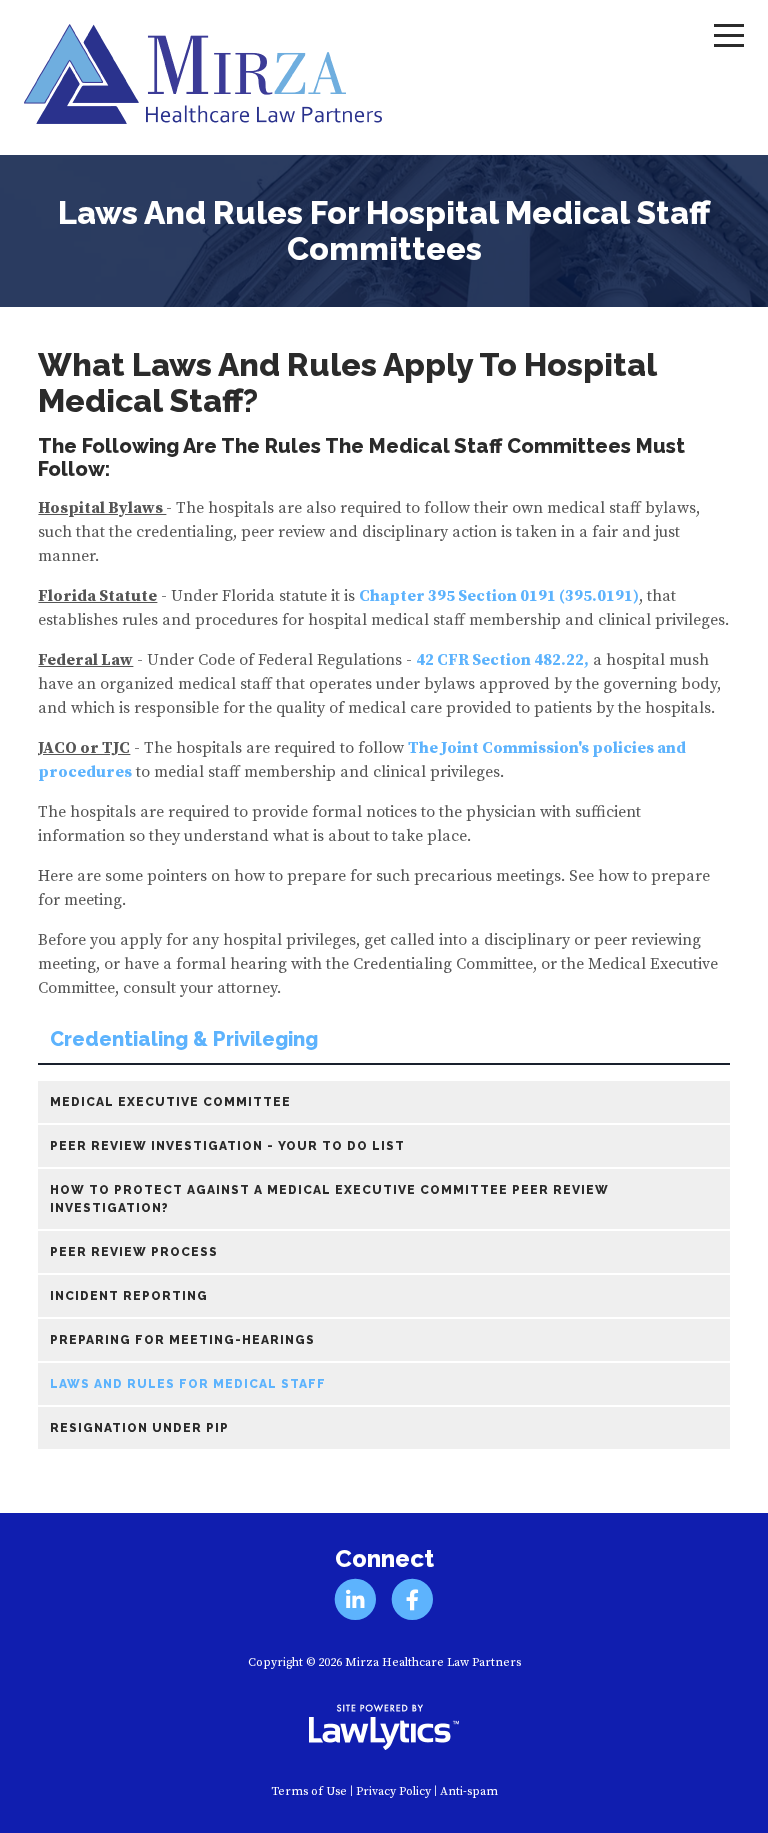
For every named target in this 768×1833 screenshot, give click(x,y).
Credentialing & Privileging (184, 1039)
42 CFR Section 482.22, (502, 660)
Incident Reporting (129, 1296)
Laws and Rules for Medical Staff (188, 1384)
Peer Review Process (134, 1252)
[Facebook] (412, 1599)
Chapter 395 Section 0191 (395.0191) (499, 596)
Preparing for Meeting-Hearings (182, 1340)
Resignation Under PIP (139, 1428)
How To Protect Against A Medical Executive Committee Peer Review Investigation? (329, 1199)
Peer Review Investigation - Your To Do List (227, 1146)
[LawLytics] (384, 1727)
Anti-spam (469, 1791)
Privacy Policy (393, 1791)
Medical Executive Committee (170, 1102)
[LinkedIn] (355, 1599)
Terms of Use (309, 1791)
